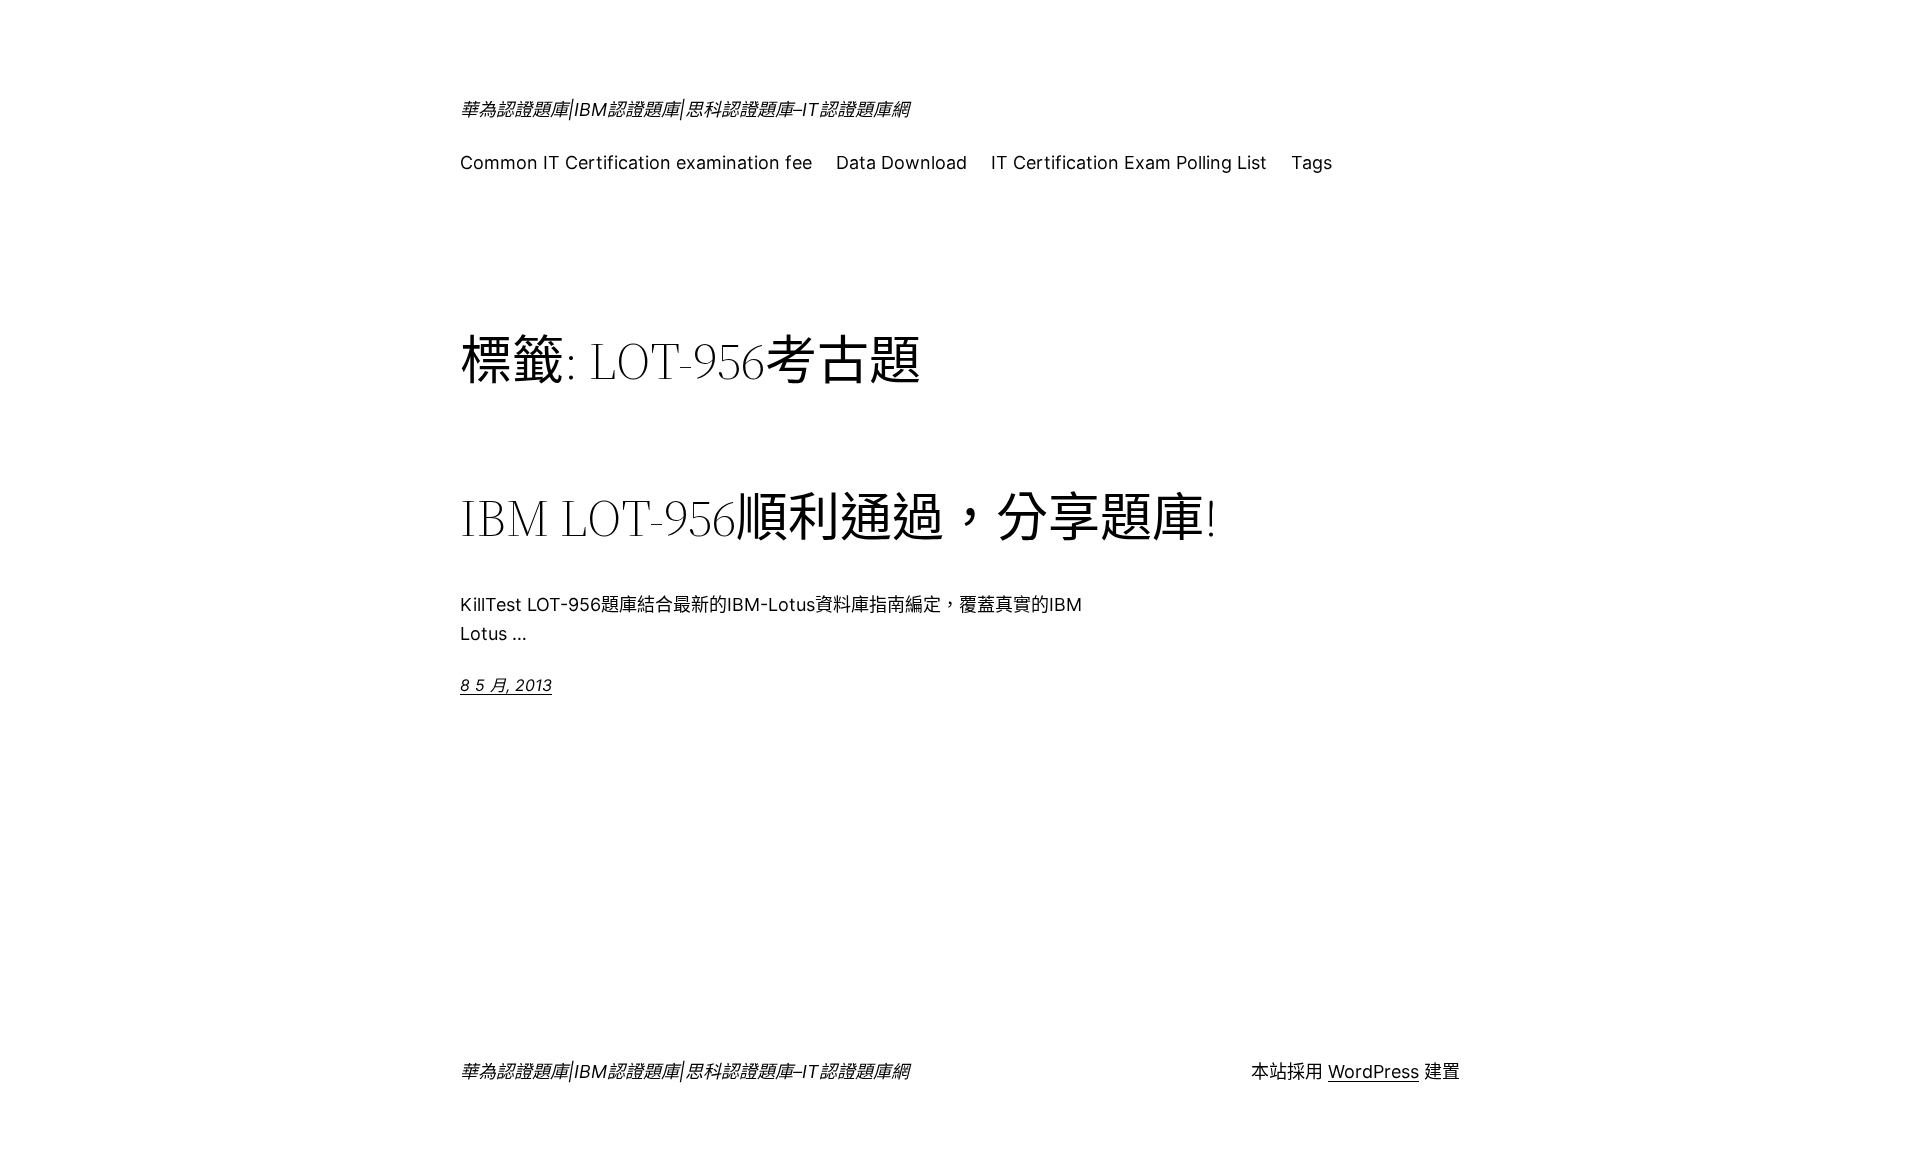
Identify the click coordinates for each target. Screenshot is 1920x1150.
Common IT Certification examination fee (636, 162)
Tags (1311, 162)
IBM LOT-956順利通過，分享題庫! (839, 518)
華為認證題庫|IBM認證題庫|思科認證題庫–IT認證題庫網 (684, 109)
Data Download (901, 162)
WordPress (1373, 1071)
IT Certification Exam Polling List (1129, 162)
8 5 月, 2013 (506, 685)
